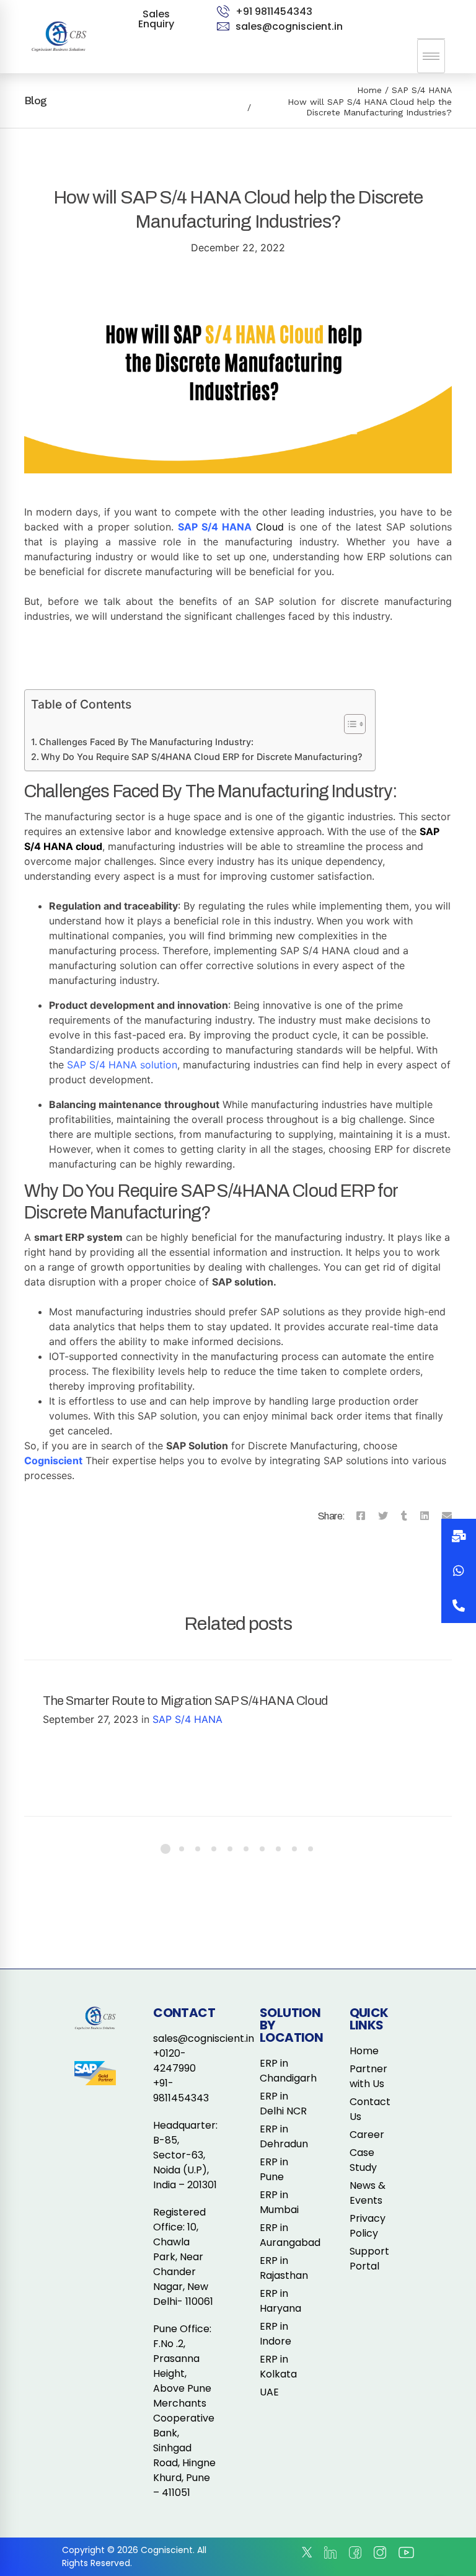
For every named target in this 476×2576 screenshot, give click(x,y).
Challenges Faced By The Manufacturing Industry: (146, 742)
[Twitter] (383, 1516)
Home (369, 90)
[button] (459, 1606)
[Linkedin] (425, 1516)
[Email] (447, 1516)
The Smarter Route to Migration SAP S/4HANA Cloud (185, 1701)
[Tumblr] (404, 1516)
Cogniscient (53, 1460)
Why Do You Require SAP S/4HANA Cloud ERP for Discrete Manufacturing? (202, 757)
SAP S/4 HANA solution (122, 1065)
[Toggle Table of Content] (349, 724)
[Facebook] (361, 1516)
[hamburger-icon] (431, 56)
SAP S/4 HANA (422, 90)
